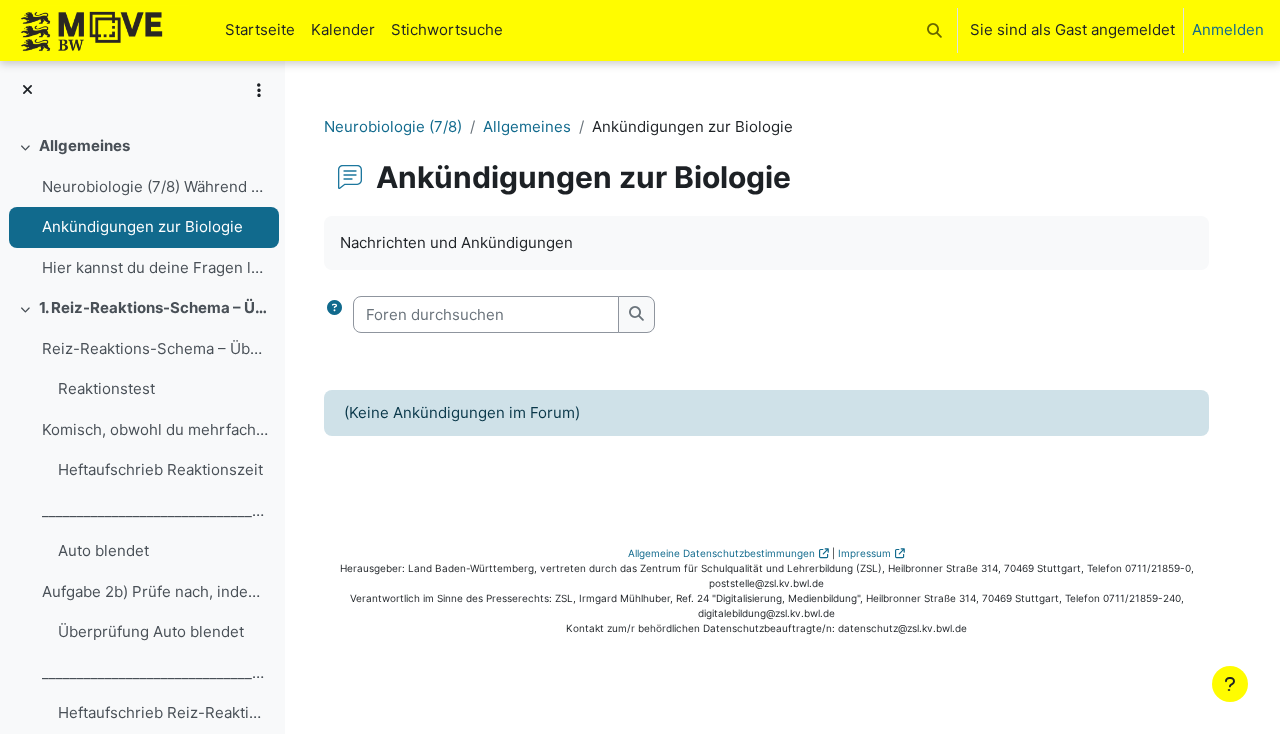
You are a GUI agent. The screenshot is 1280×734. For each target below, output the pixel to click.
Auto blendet (103, 550)
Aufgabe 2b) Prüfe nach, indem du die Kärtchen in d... (155, 591)
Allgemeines (84, 145)
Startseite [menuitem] (260, 29)
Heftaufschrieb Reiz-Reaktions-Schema (163, 712)
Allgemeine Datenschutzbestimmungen (721, 553)
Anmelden (1228, 29)
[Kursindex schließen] (27, 90)
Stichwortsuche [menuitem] (447, 29)
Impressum (864, 553)
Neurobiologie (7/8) (393, 126)
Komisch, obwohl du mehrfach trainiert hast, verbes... (155, 429)
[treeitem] (142, 207)
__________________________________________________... (155, 510)
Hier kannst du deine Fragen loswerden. (155, 267)
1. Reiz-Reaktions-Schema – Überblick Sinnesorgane (154, 307)
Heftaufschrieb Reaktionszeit (160, 469)
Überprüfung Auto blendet (151, 631)
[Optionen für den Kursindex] (259, 90)
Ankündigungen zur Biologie (142, 226)
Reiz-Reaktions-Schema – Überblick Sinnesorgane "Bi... (155, 348)
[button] (934, 30)
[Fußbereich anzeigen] (1230, 684)
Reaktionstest (106, 388)
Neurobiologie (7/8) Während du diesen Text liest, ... (155, 186)
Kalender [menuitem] (343, 29)
